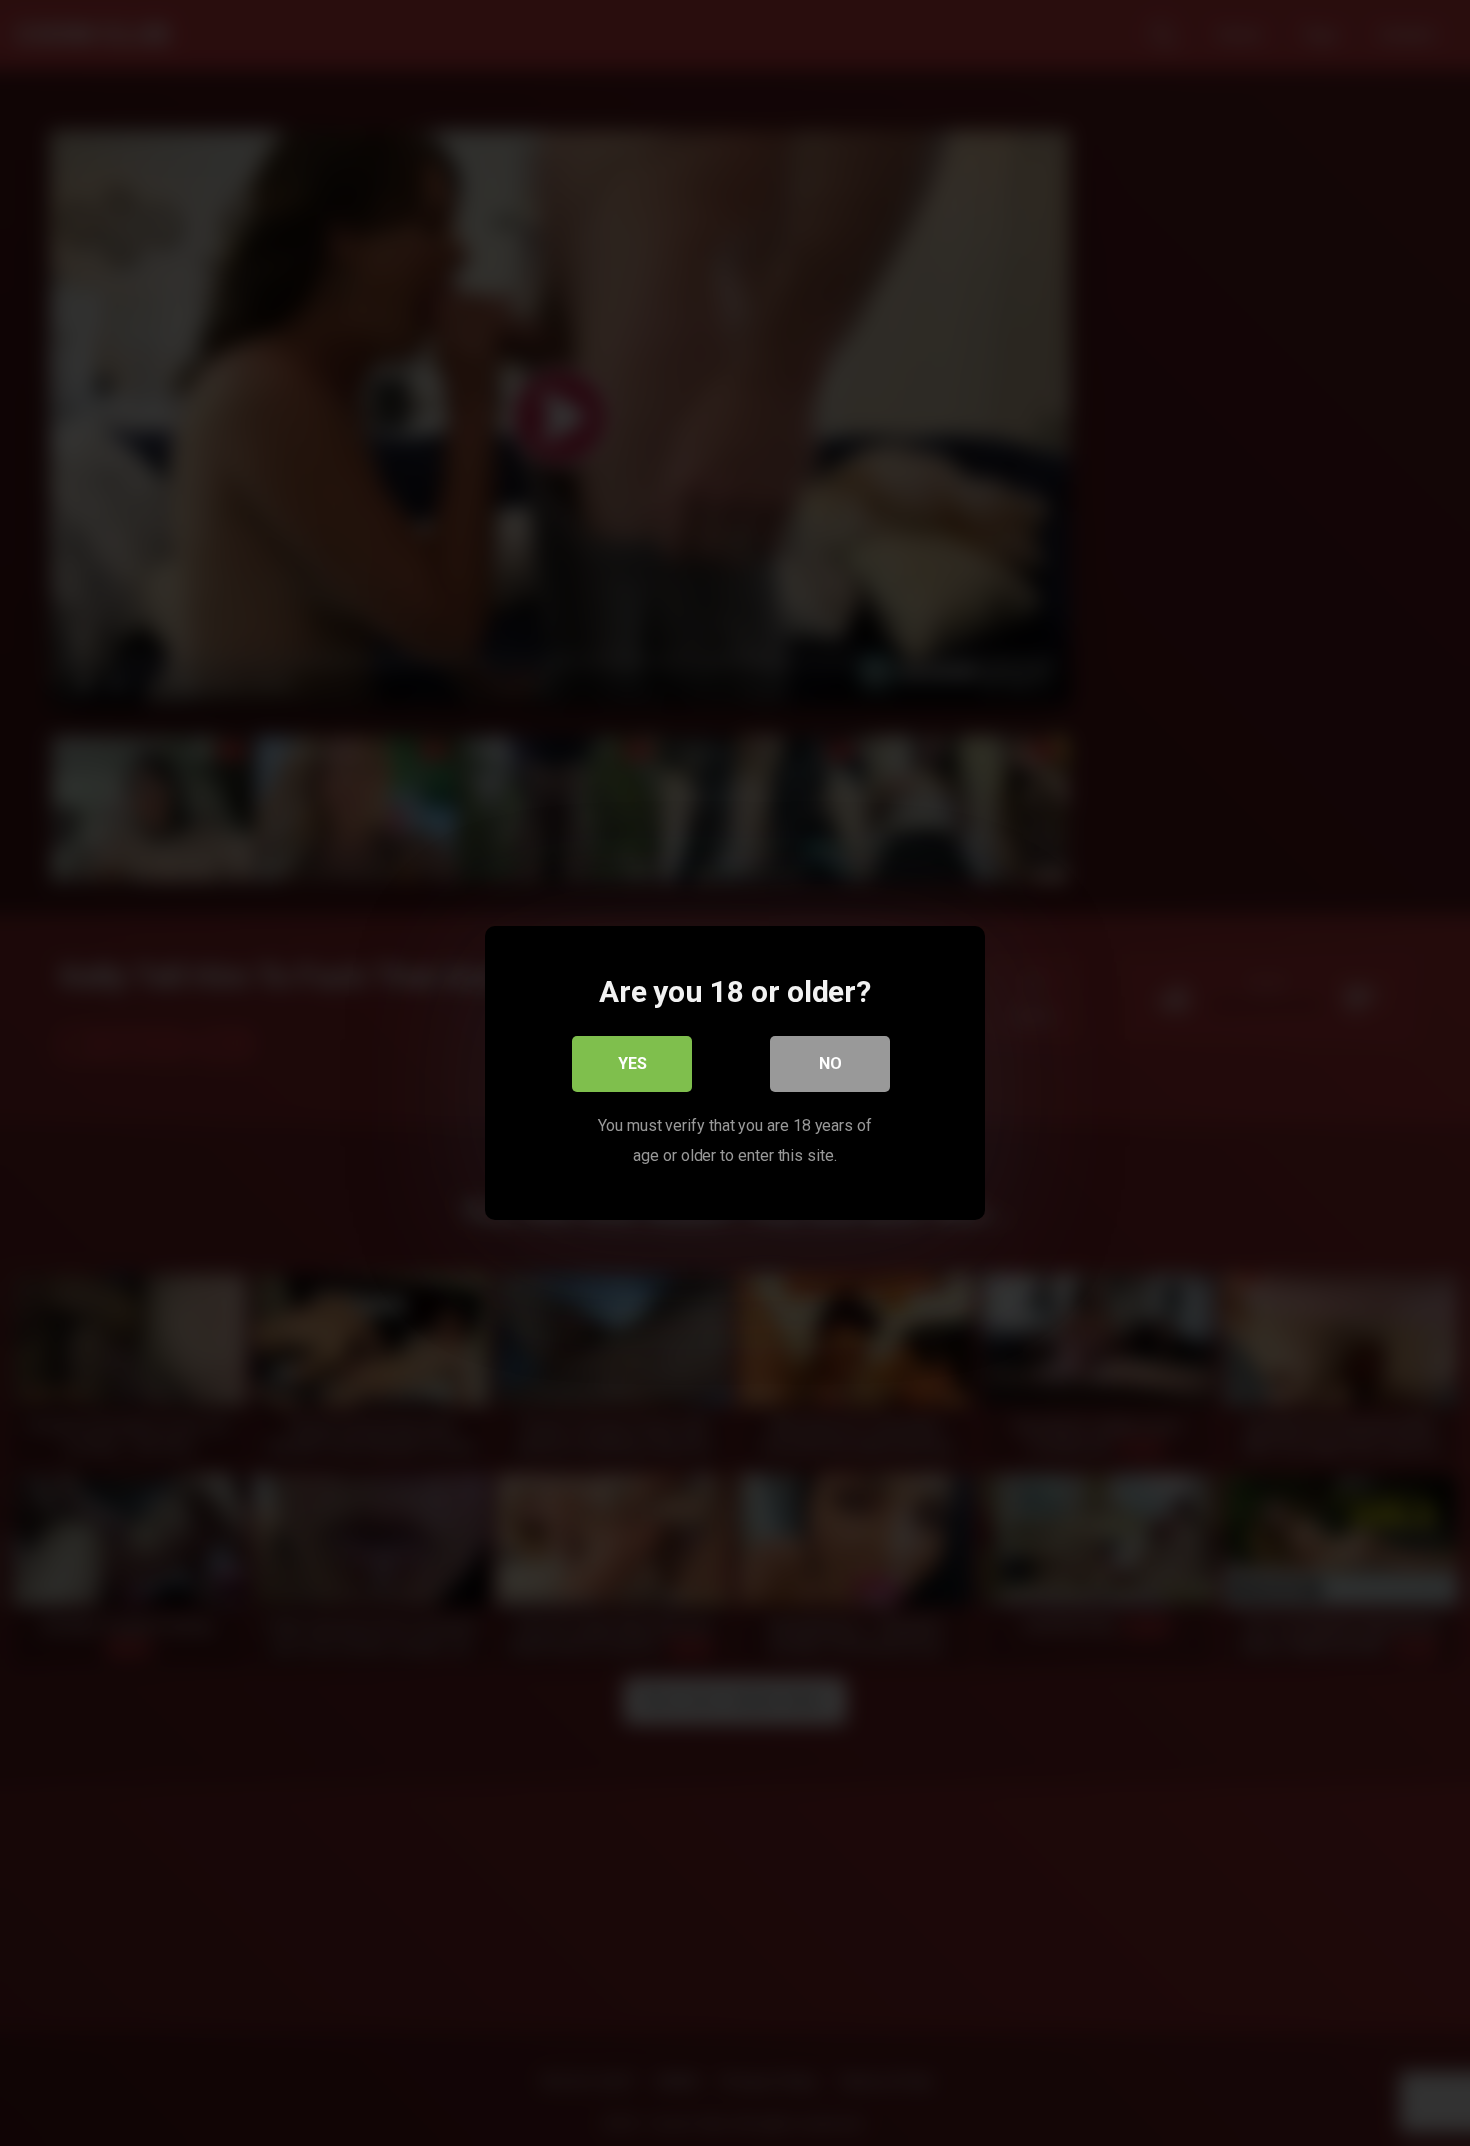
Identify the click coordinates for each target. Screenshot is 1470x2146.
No (830, 1063)
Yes (632, 1063)
